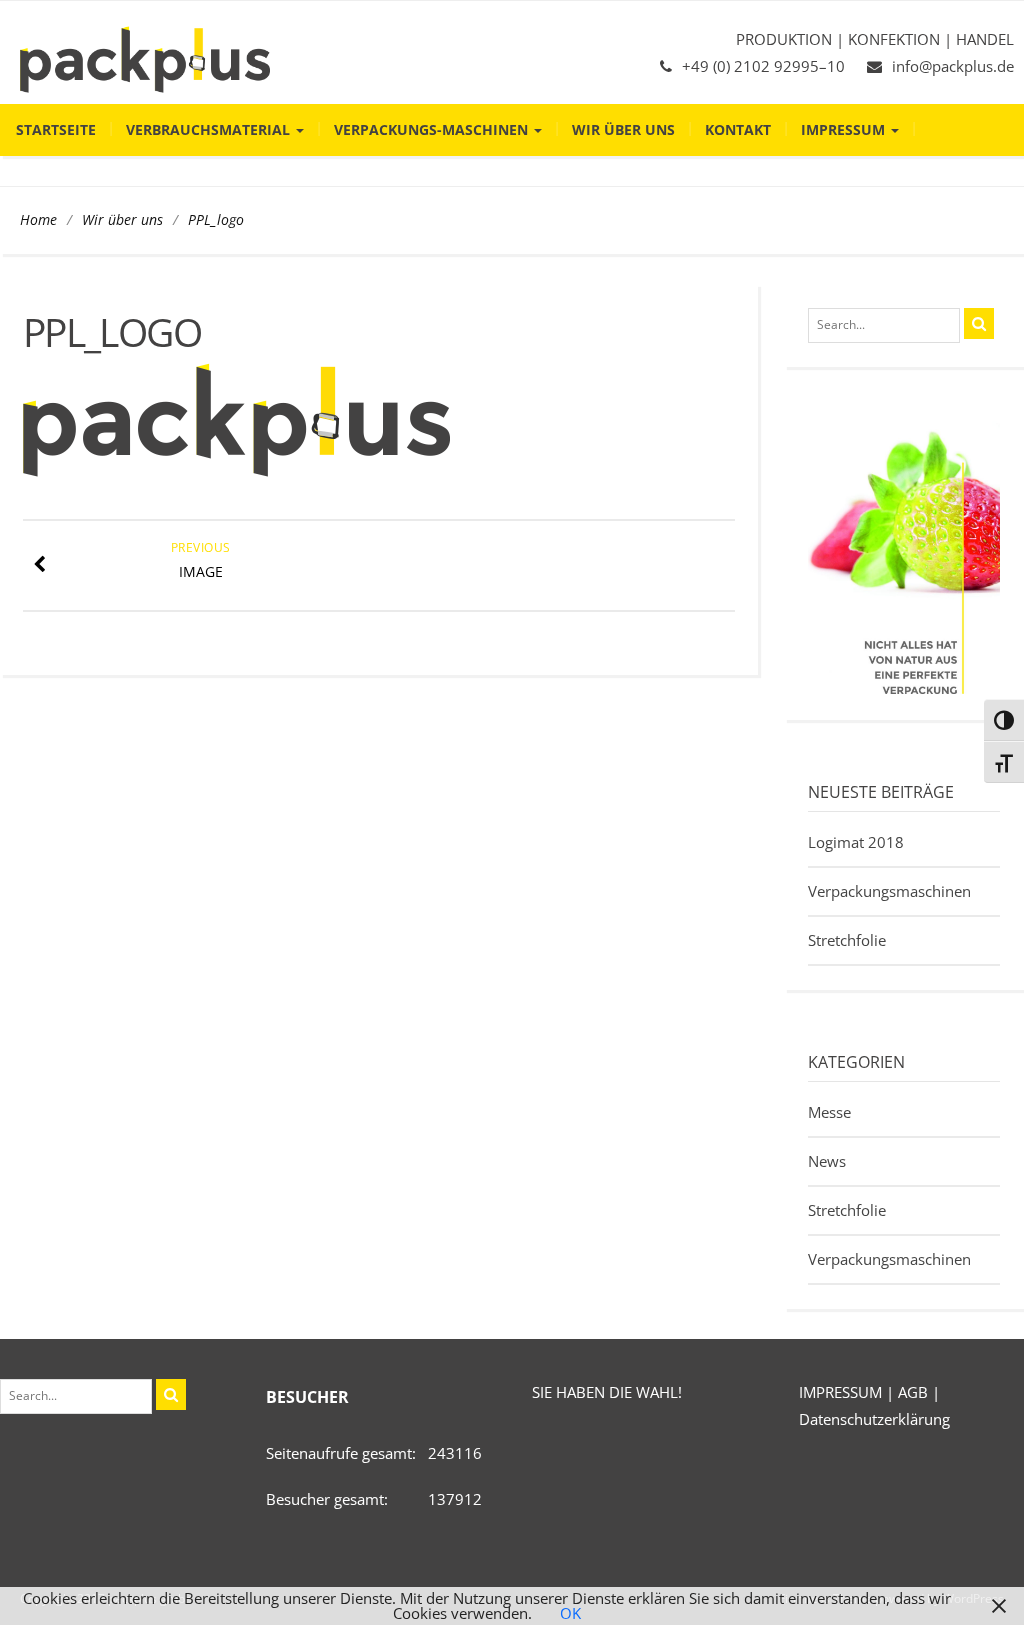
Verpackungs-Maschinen (433, 129)
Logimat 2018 (856, 842)
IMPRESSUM (840, 1392)
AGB (913, 1392)
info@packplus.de (953, 66)
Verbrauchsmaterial (210, 129)
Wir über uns (623, 129)
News (827, 1161)
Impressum (845, 129)
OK (570, 1613)
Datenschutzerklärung (874, 1419)
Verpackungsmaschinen (889, 891)
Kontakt (738, 129)
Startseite (56, 129)
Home (38, 220)
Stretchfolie (847, 940)
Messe (829, 1112)
